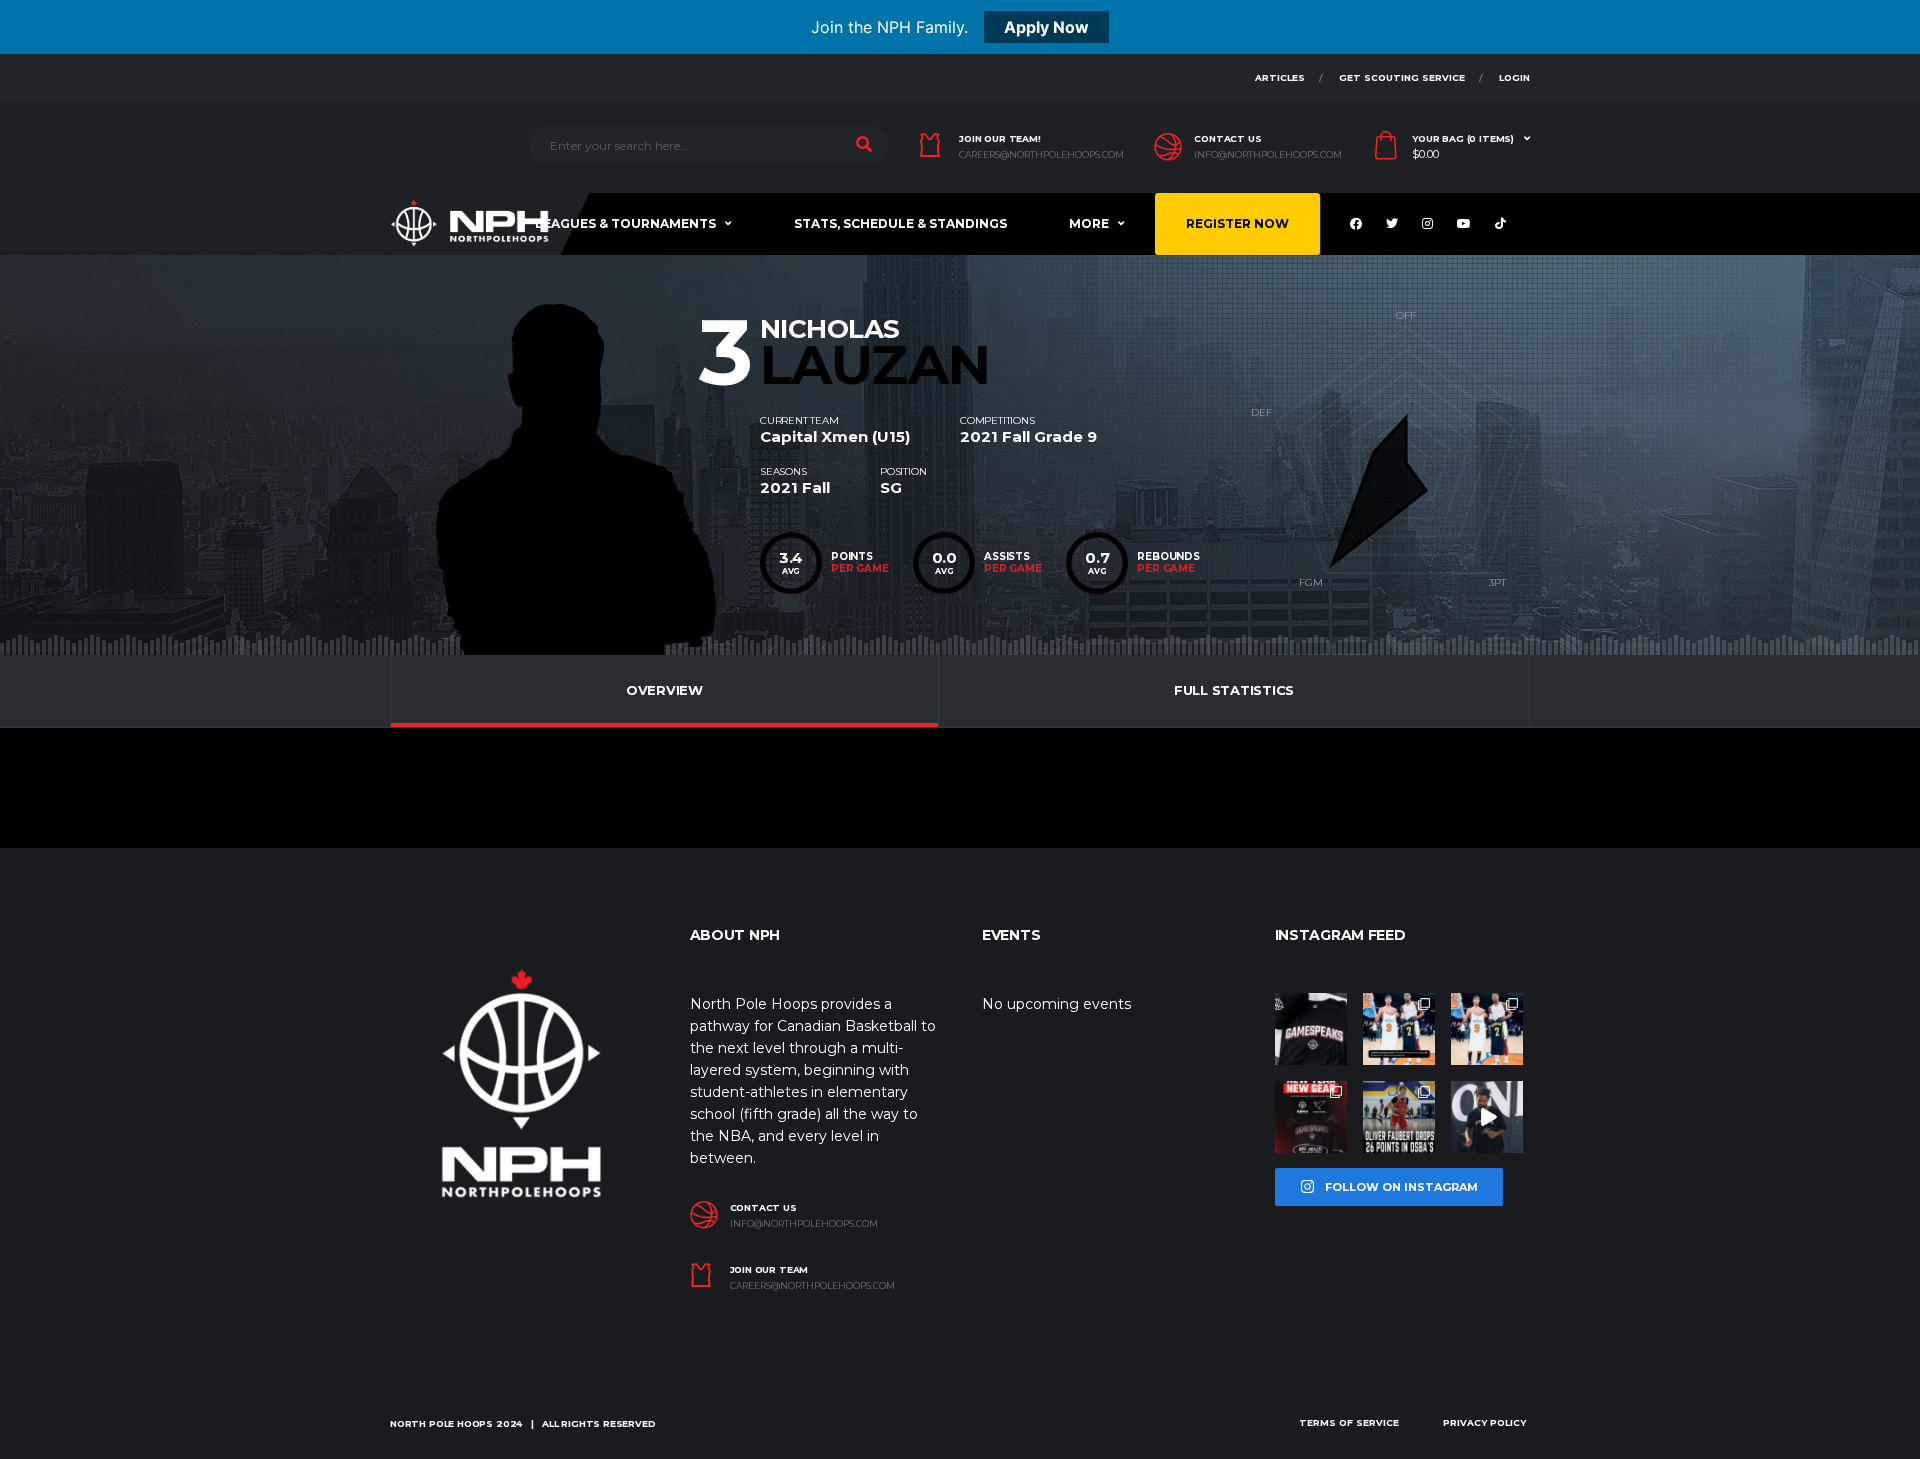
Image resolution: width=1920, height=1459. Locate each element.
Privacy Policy (1484, 1422)
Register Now (1237, 223)
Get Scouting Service (1402, 77)
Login (1514, 77)
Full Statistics (1234, 690)
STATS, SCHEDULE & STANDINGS (900, 223)
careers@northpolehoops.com (1041, 155)
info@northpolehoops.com (1268, 155)
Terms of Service (1349, 1422)
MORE (1089, 223)
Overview (664, 690)
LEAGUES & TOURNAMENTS (625, 223)
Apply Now (1046, 27)
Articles (1280, 77)
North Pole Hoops (441, 1423)
